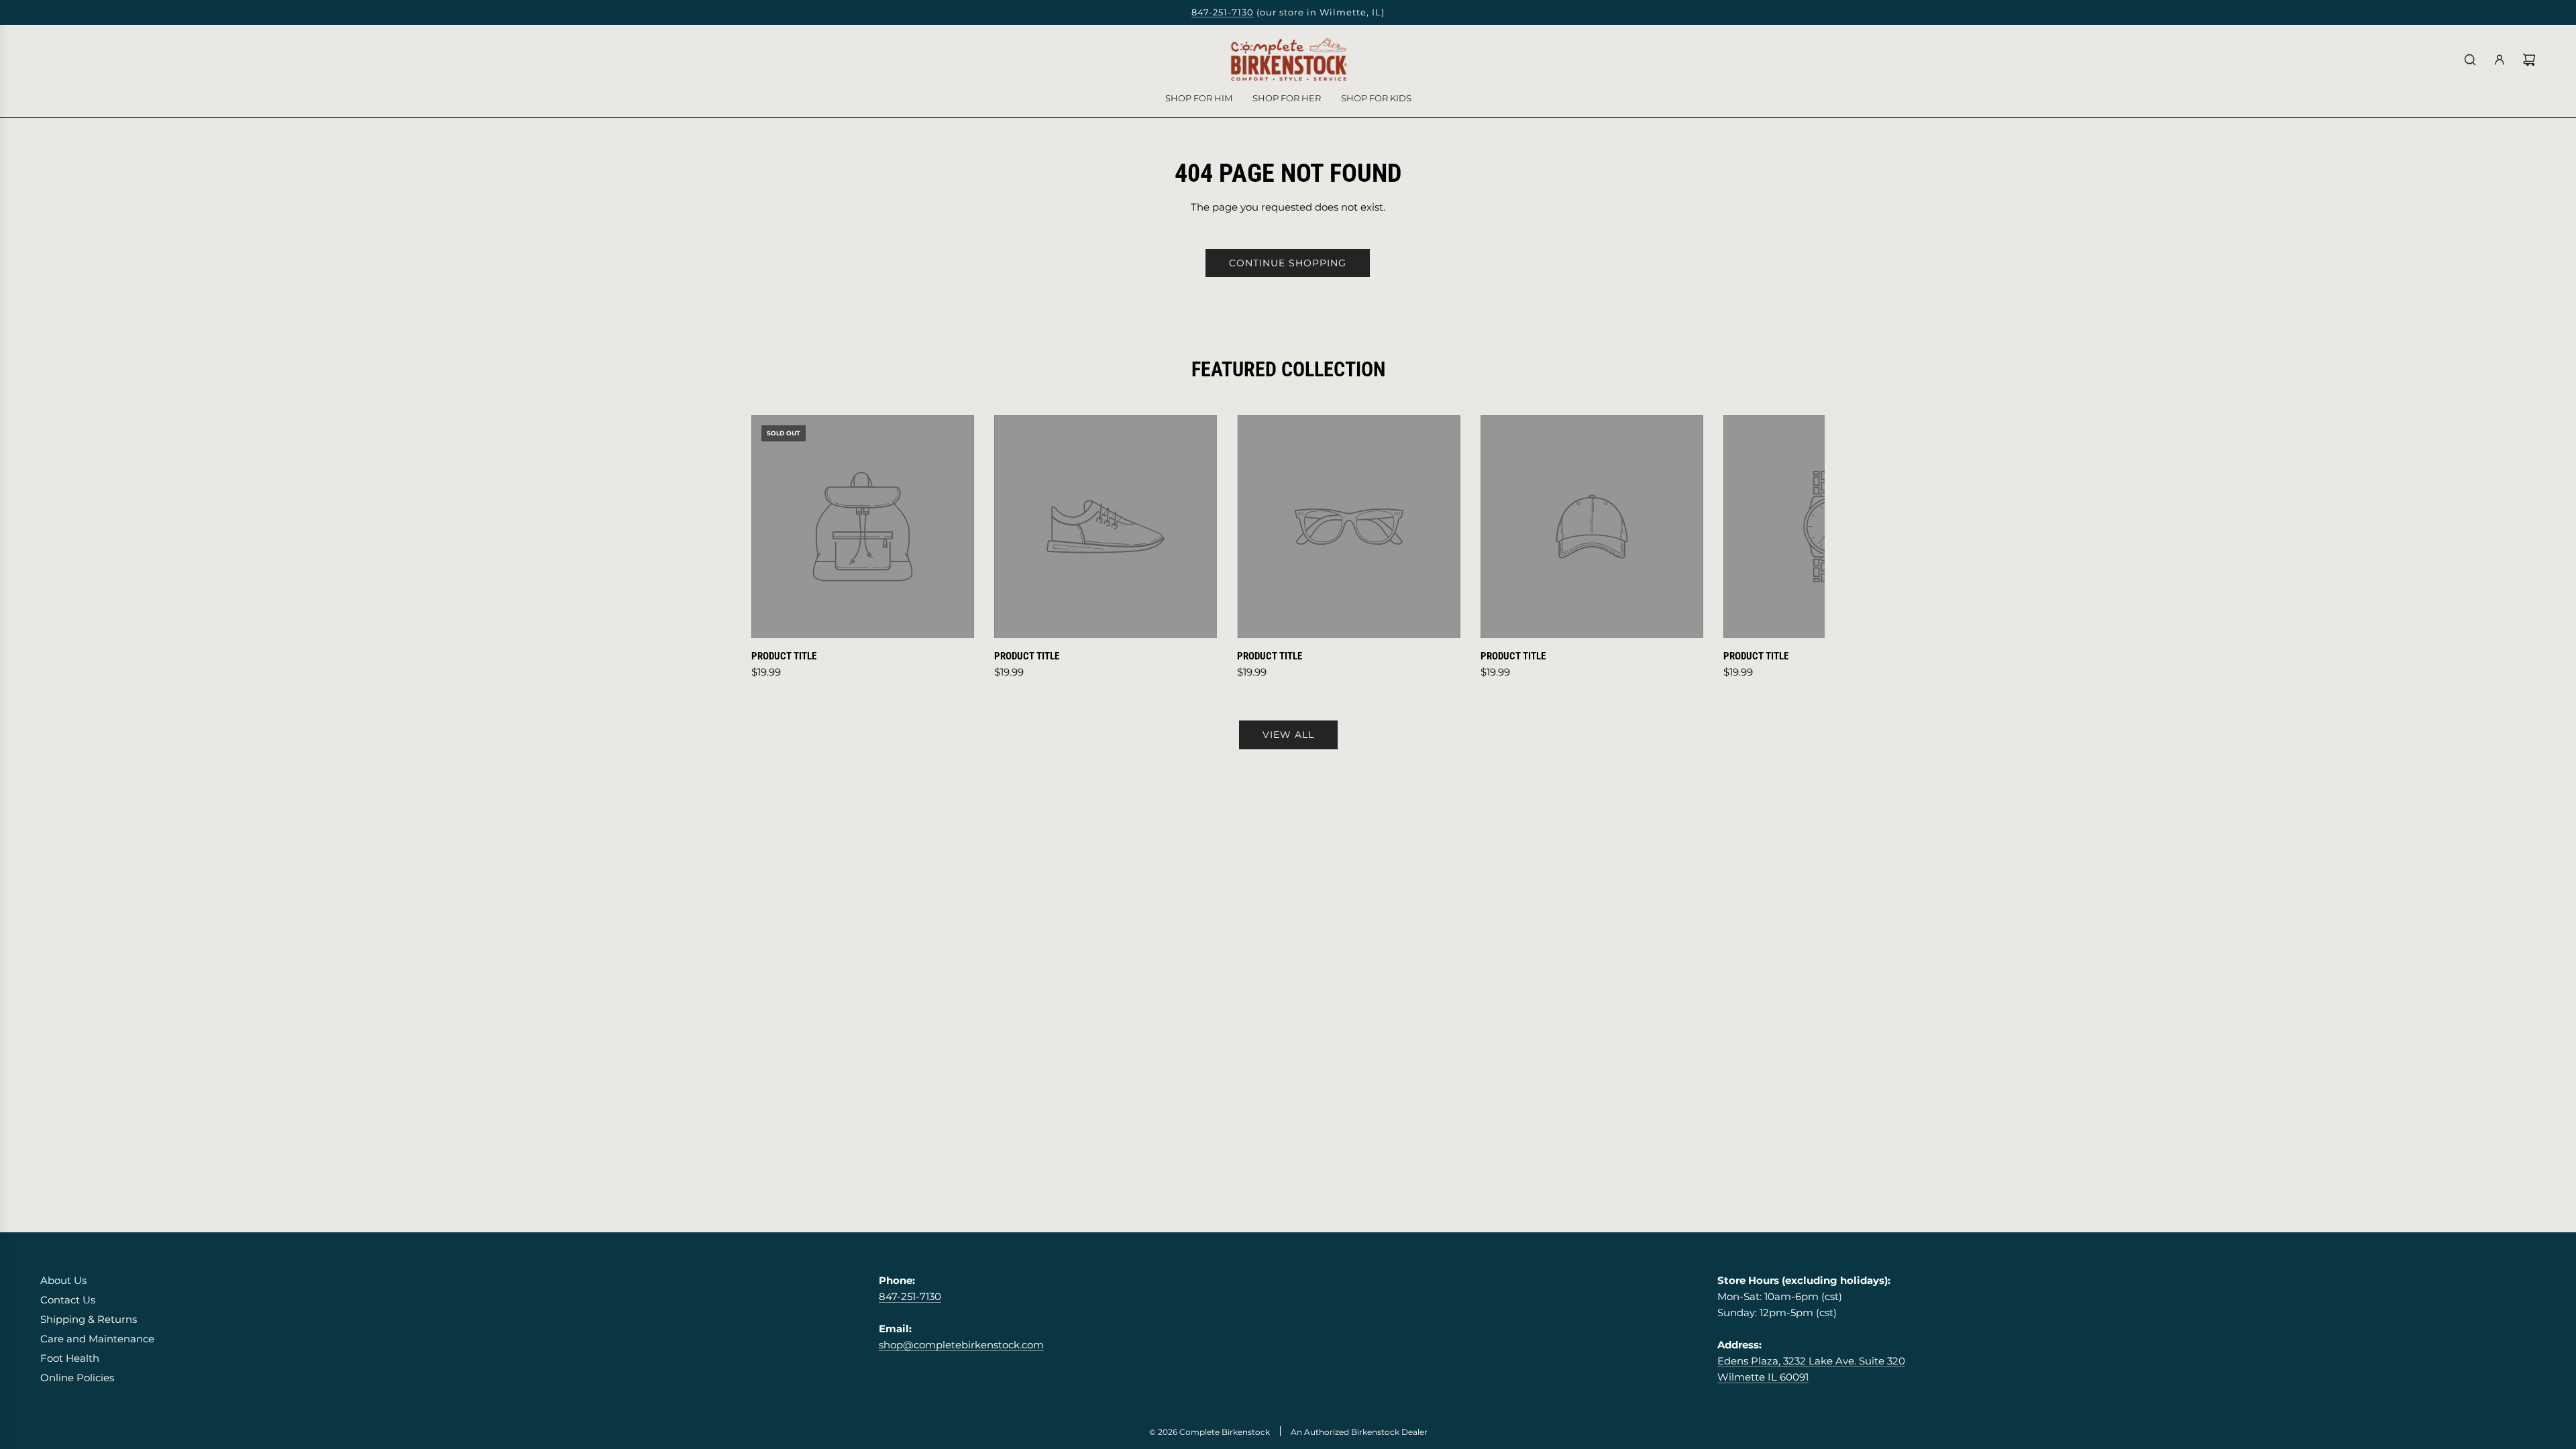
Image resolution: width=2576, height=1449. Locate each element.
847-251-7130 (1223, 12)
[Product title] (863, 527)
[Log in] (2500, 60)
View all (1288, 735)
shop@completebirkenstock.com (961, 1345)
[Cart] (2529, 60)
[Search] (2470, 60)
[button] (776, 548)
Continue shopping (1288, 263)
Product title (784, 656)
